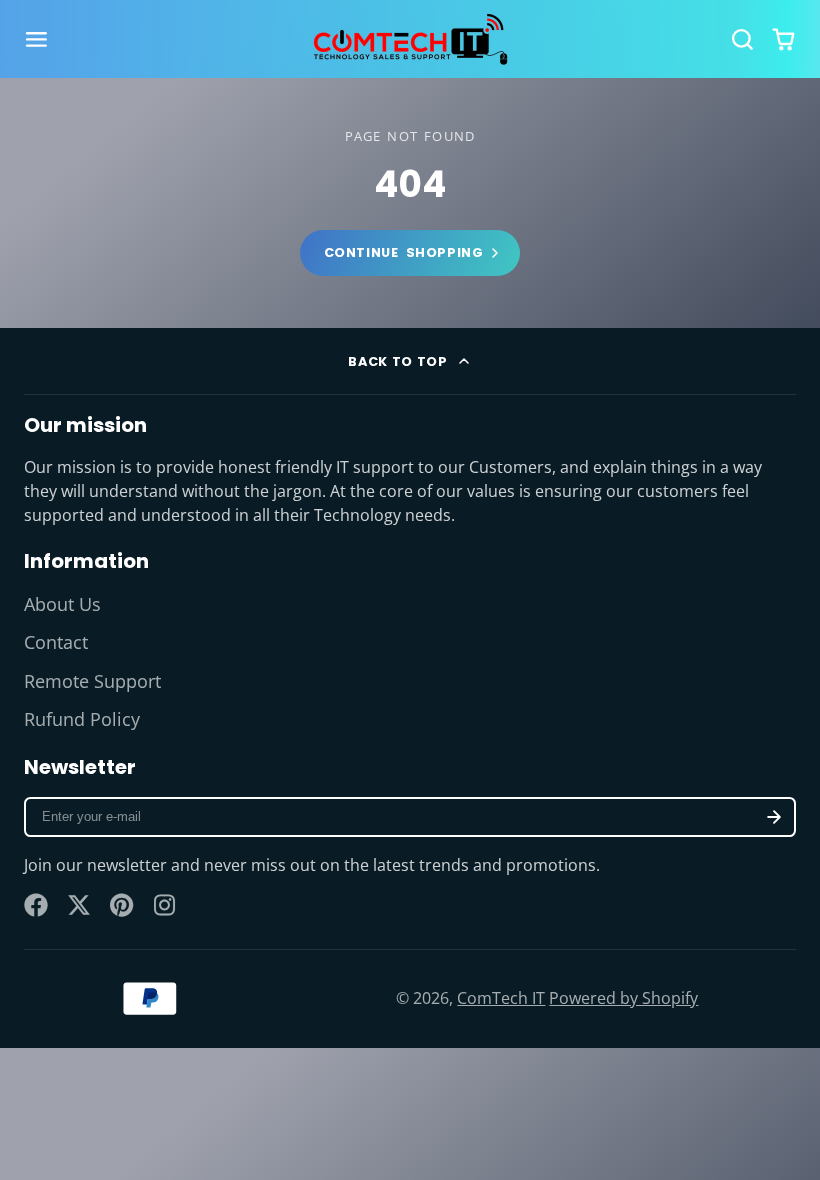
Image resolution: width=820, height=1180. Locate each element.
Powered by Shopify (623, 998)
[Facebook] (36, 905)
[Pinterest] (122, 905)
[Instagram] (166, 905)
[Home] (410, 39)
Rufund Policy (82, 719)
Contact (56, 642)
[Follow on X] (79, 905)
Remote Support (92, 681)
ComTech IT (501, 998)
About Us (62, 604)
